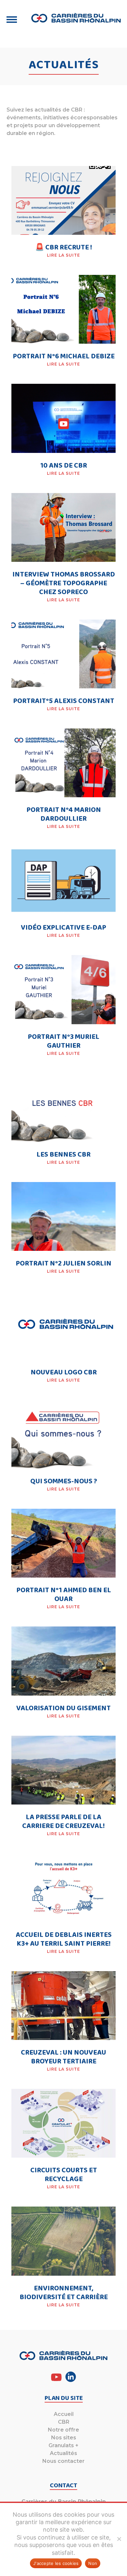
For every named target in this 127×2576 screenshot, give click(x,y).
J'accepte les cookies (56, 2563)
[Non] (119, 2539)
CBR (64, 2422)
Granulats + (63, 2445)
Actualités (63, 2453)
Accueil (64, 2414)
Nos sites (64, 2438)
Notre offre (63, 2430)
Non (93, 2563)
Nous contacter (63, 2461)
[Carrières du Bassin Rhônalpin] (76, 18)
